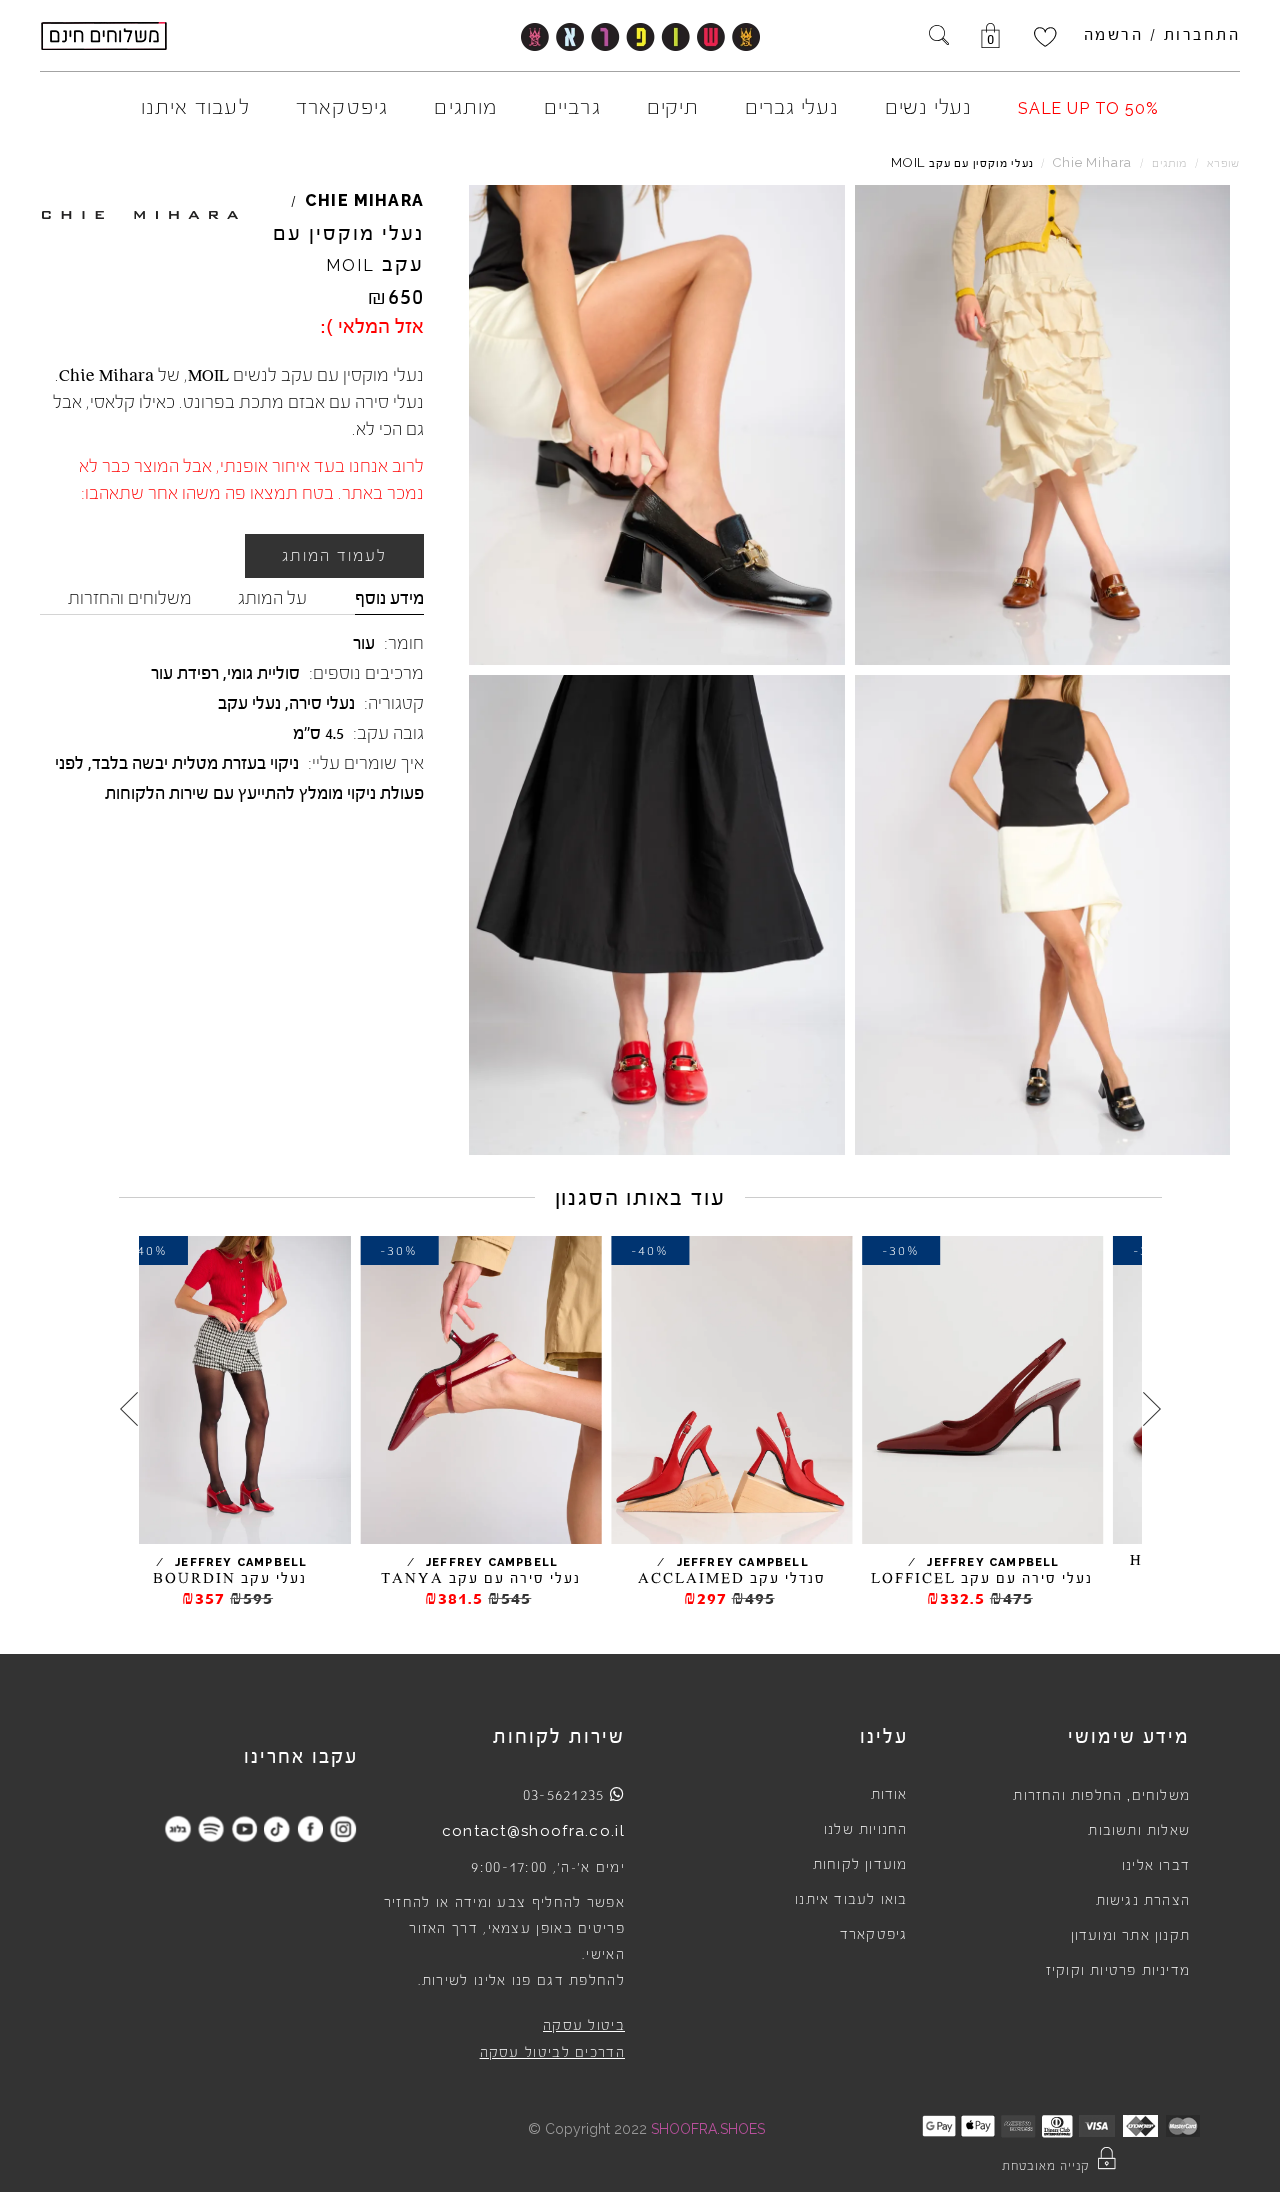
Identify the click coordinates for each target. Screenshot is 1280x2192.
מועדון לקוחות (860, 1865)
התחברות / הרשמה (1162, 35)
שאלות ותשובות (1139, 1831)
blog (178, 1828)
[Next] (129, 1409)
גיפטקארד (874, 1935)
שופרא (1223, 163)
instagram (343, 1828)
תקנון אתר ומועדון (1130, 1936)
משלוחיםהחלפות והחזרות (1101, 1796)
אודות (889, 1795)
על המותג (272, 598)
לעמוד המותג (334, 556)
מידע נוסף (389, 598)
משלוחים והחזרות (130, 598)
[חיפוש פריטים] (939, 37)
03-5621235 (564, 1795)
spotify (211, 1828)
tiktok (277, 1828)
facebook (310, 1828)
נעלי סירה (322, 703)
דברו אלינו (1156, 1866)
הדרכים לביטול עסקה (552, 2053)
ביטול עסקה (584, 2026)
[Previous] (1152, 1409)
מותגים (1169, 163)
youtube (244, 1828)
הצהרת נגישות (1143, 1901)
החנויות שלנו (865, 1830)
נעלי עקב (249, 703)
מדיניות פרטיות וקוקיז (1118, 1971)
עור (364, 643)
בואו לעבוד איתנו (851, 1900)
